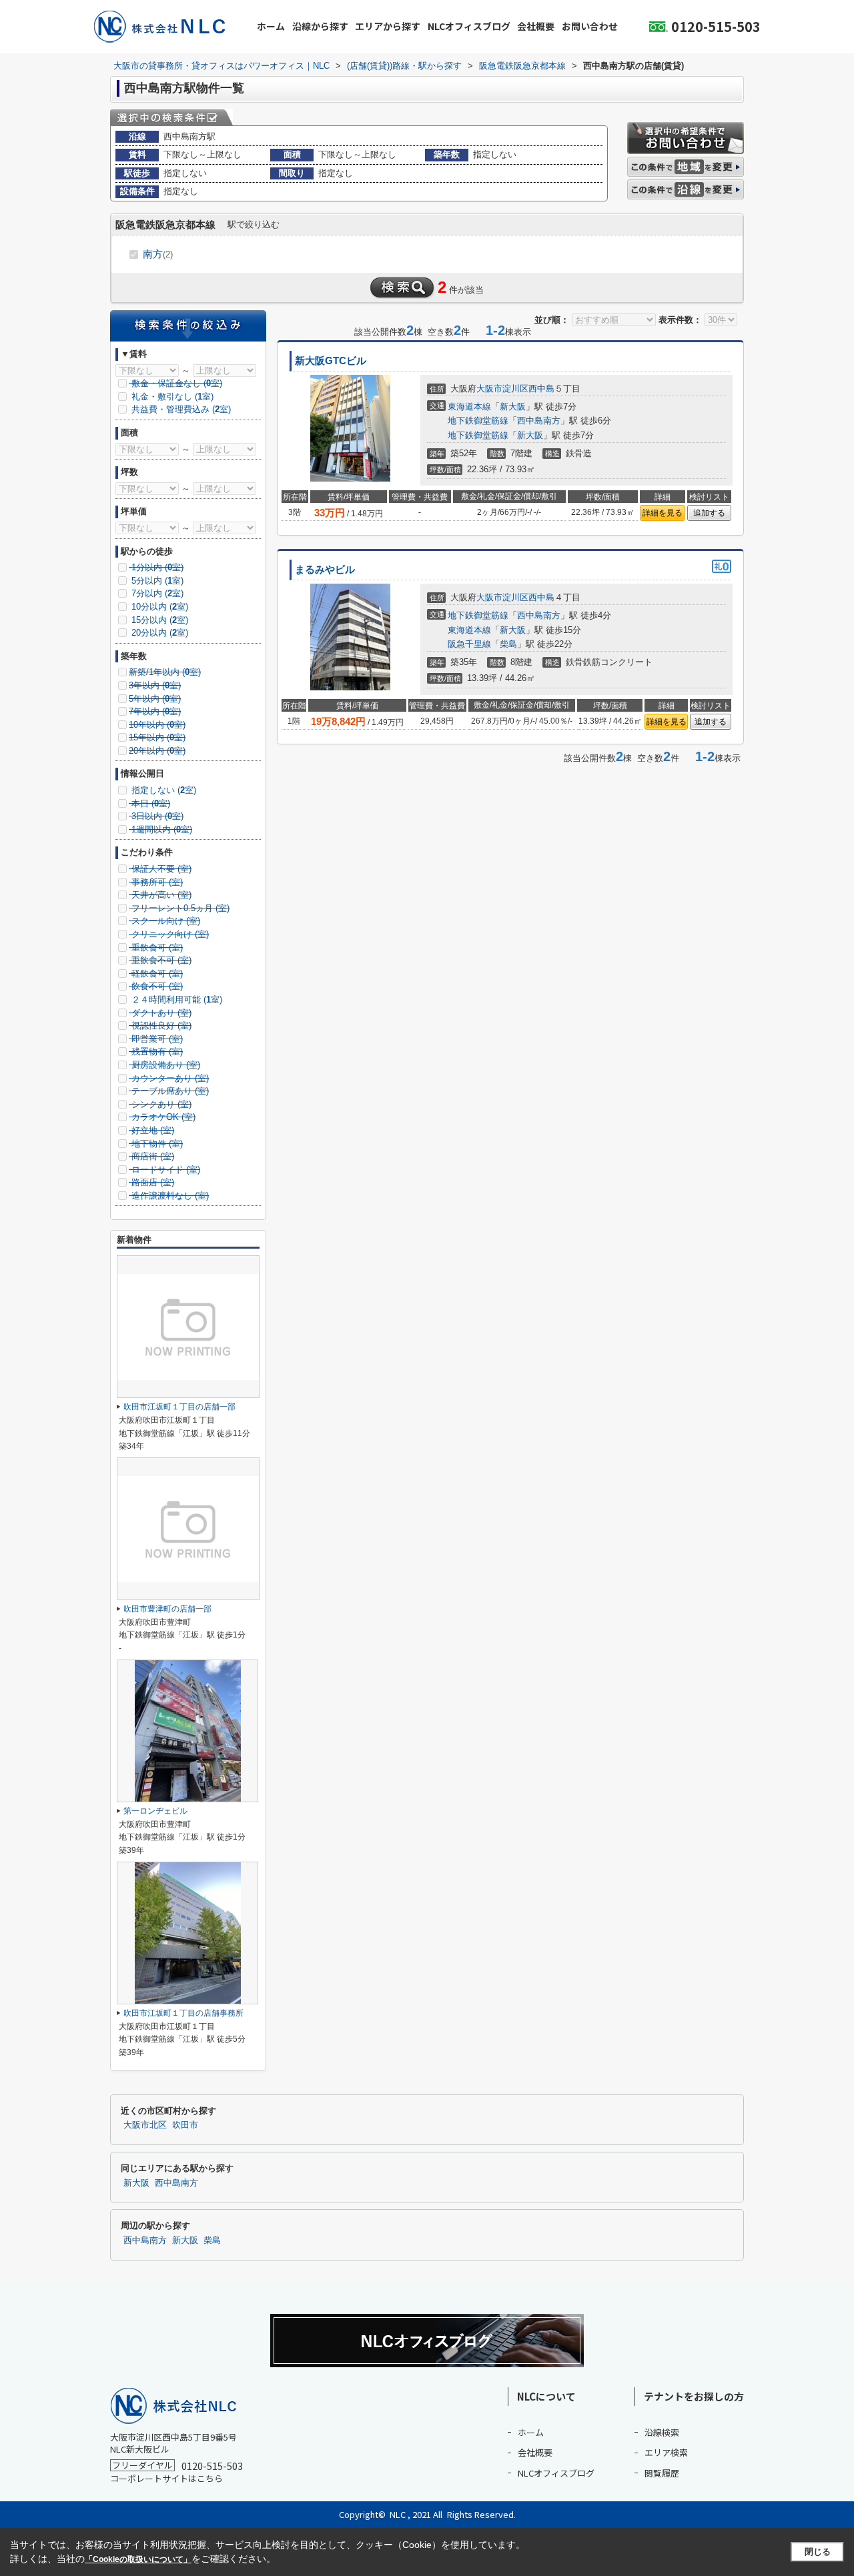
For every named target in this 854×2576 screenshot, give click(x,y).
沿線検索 (662, 2432)
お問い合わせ (590, 26)
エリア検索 (666, 2452)
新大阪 (513, 407)
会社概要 (536, 26)
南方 (158, 254)
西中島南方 (539, 421)
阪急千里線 (469, 644)
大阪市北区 (145, 2125)
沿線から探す (320, 26)
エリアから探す (388, 26)
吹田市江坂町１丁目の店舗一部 (179, 1407)
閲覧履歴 (662, 2473)
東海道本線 (469, 407)
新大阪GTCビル (331, 361)
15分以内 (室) (158, 620)
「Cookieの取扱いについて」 (138, 2559)
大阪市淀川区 (502, 389)
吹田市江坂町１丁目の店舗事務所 (183, 2013)
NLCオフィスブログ (469, 26)
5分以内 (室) (156, 581)
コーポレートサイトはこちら (166, 2478)
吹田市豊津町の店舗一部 (167, 1609)
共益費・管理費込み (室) (180, 409)
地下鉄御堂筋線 (478, 421)
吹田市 (185, 2125)
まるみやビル (325, 570)
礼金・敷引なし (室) (171, 397)
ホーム (271, 26)
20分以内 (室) (158, 633)
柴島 (508, 644)
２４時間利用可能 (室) (175, 1000)
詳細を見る (663, 513)
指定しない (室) (162, 790)
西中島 (541, 389)
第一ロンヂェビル (155, 1811)
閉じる (818, 2552)
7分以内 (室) (156, 593)
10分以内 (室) (158, 607)
